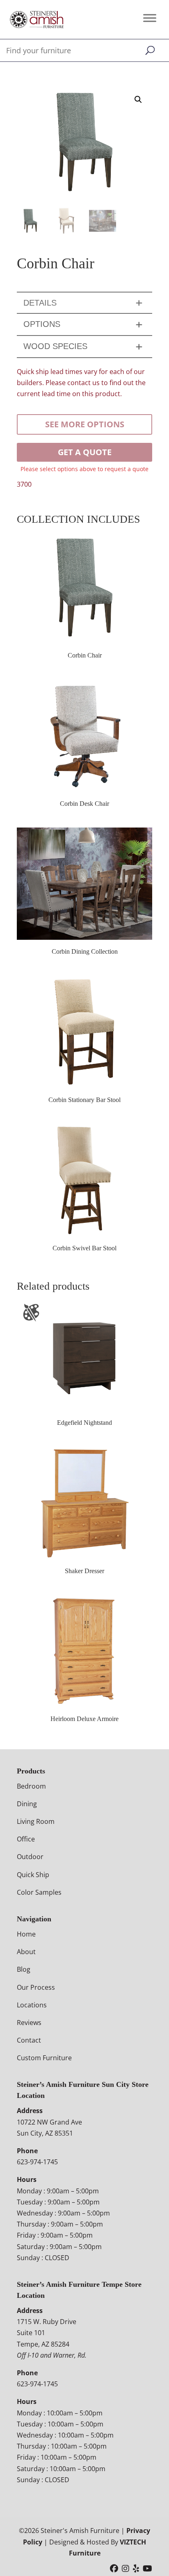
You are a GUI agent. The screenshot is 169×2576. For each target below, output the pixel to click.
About (26, 1952)
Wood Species (55, 346)
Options (42, 324)
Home (26, 1934)
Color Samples (39, 1892)
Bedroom (31, 1786)
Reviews (29, 2023)
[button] (138, 100)
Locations (32, 2005)
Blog (24, 1969)
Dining (27, 1804)
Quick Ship (33, 1875)
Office (26, 1839)
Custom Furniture (44, 2058)
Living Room (36, 1821)
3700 (24, 484)
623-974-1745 (37, 2162)
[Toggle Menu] (150, 18)
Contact (29, 2040)
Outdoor (30, 1857)
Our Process (36, 1987)
